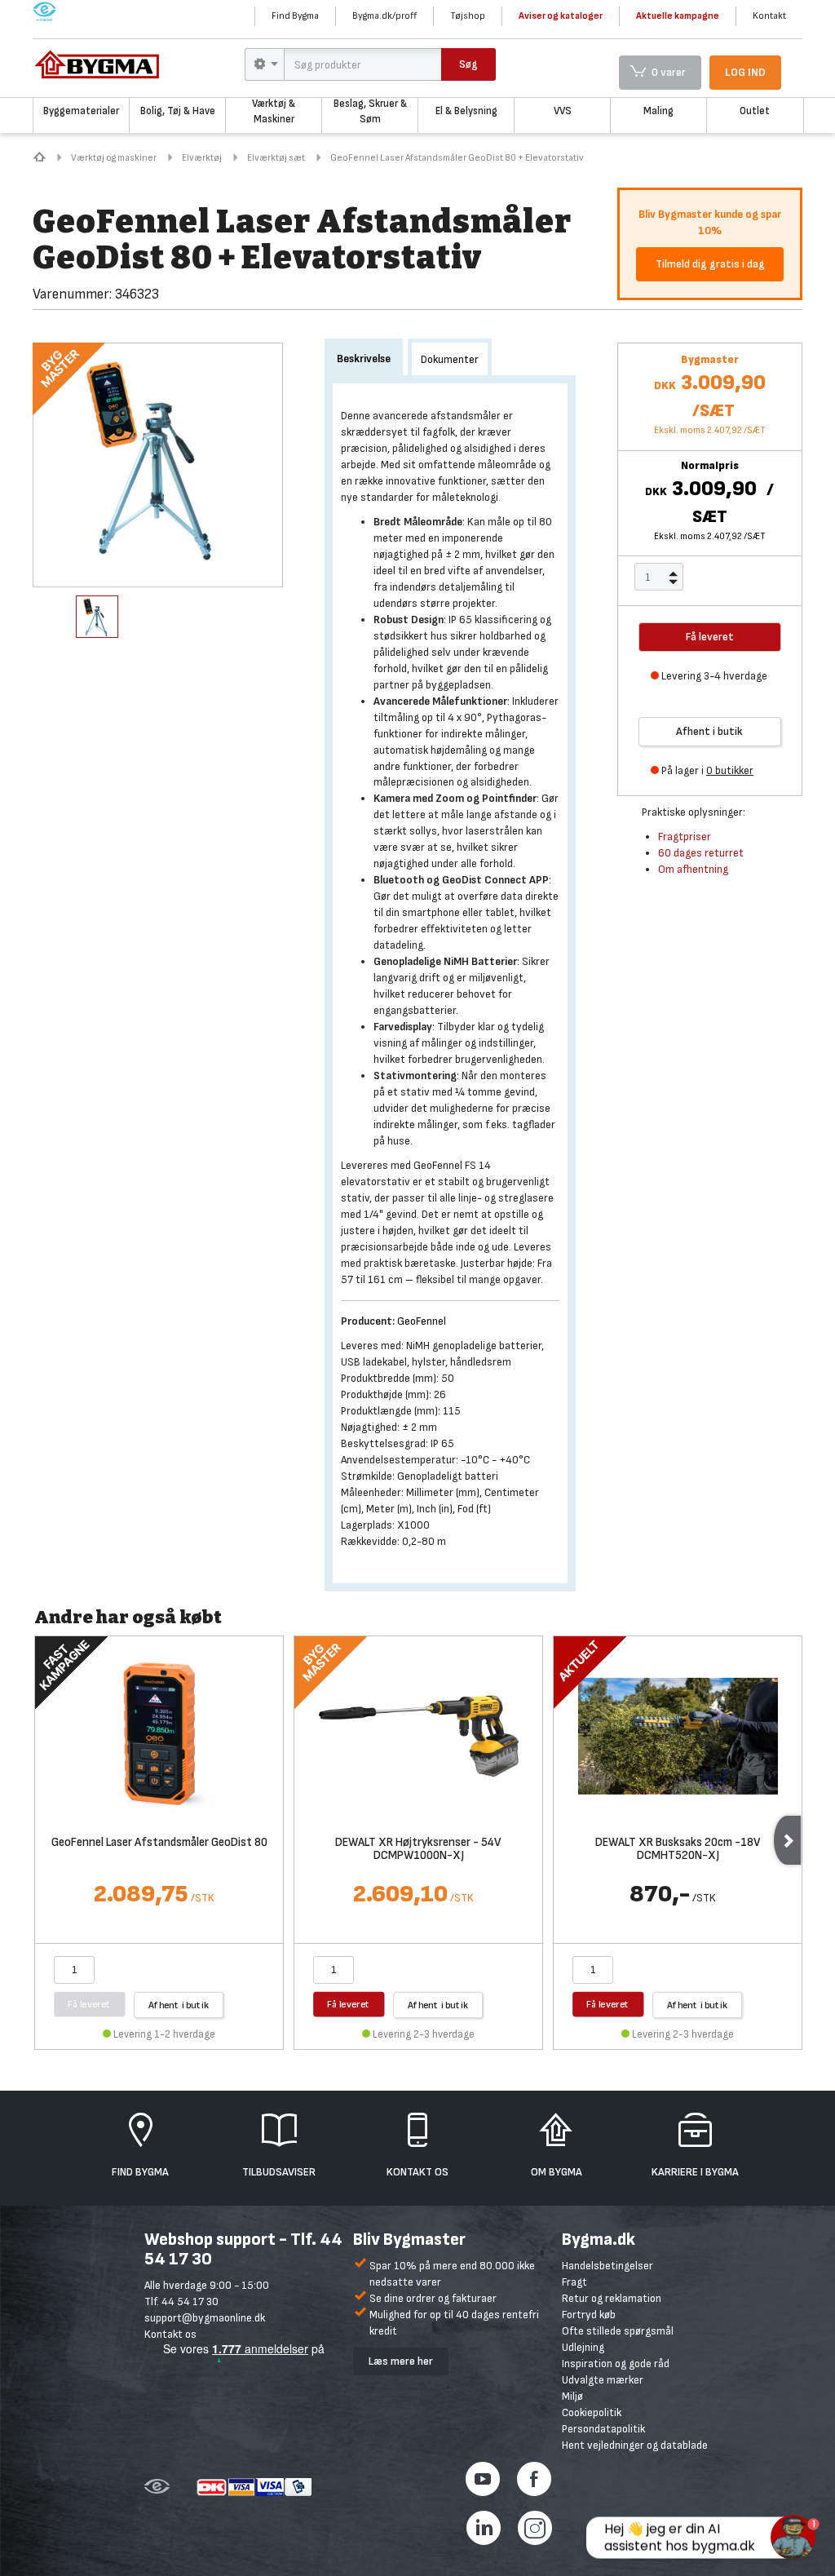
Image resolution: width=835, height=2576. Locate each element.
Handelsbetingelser (607, 2266)
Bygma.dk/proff (384, 16)
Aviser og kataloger (561, 16)
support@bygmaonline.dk (205, 2318)
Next (787, 1840)
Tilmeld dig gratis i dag (710, 264)
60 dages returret (701, 853)
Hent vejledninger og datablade (635, 2445)
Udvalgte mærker (603, 2380)
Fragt (574, 2282)
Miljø (572, 2396)
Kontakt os (170, 2334)
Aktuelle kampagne (678, 16)
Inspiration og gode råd (616, 2364)
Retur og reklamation (612, 2298)
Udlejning (583, 2347)
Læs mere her (401, 2361)
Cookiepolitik (592, 2412)
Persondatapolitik (603, 2429)
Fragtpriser (685, 837)
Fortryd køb (589, 2315)
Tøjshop (468, 16)
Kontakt (769, 16)
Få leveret (349, 2004)
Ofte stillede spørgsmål (618, 2331)
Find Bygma (295, 16)
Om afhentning (693, 869)
